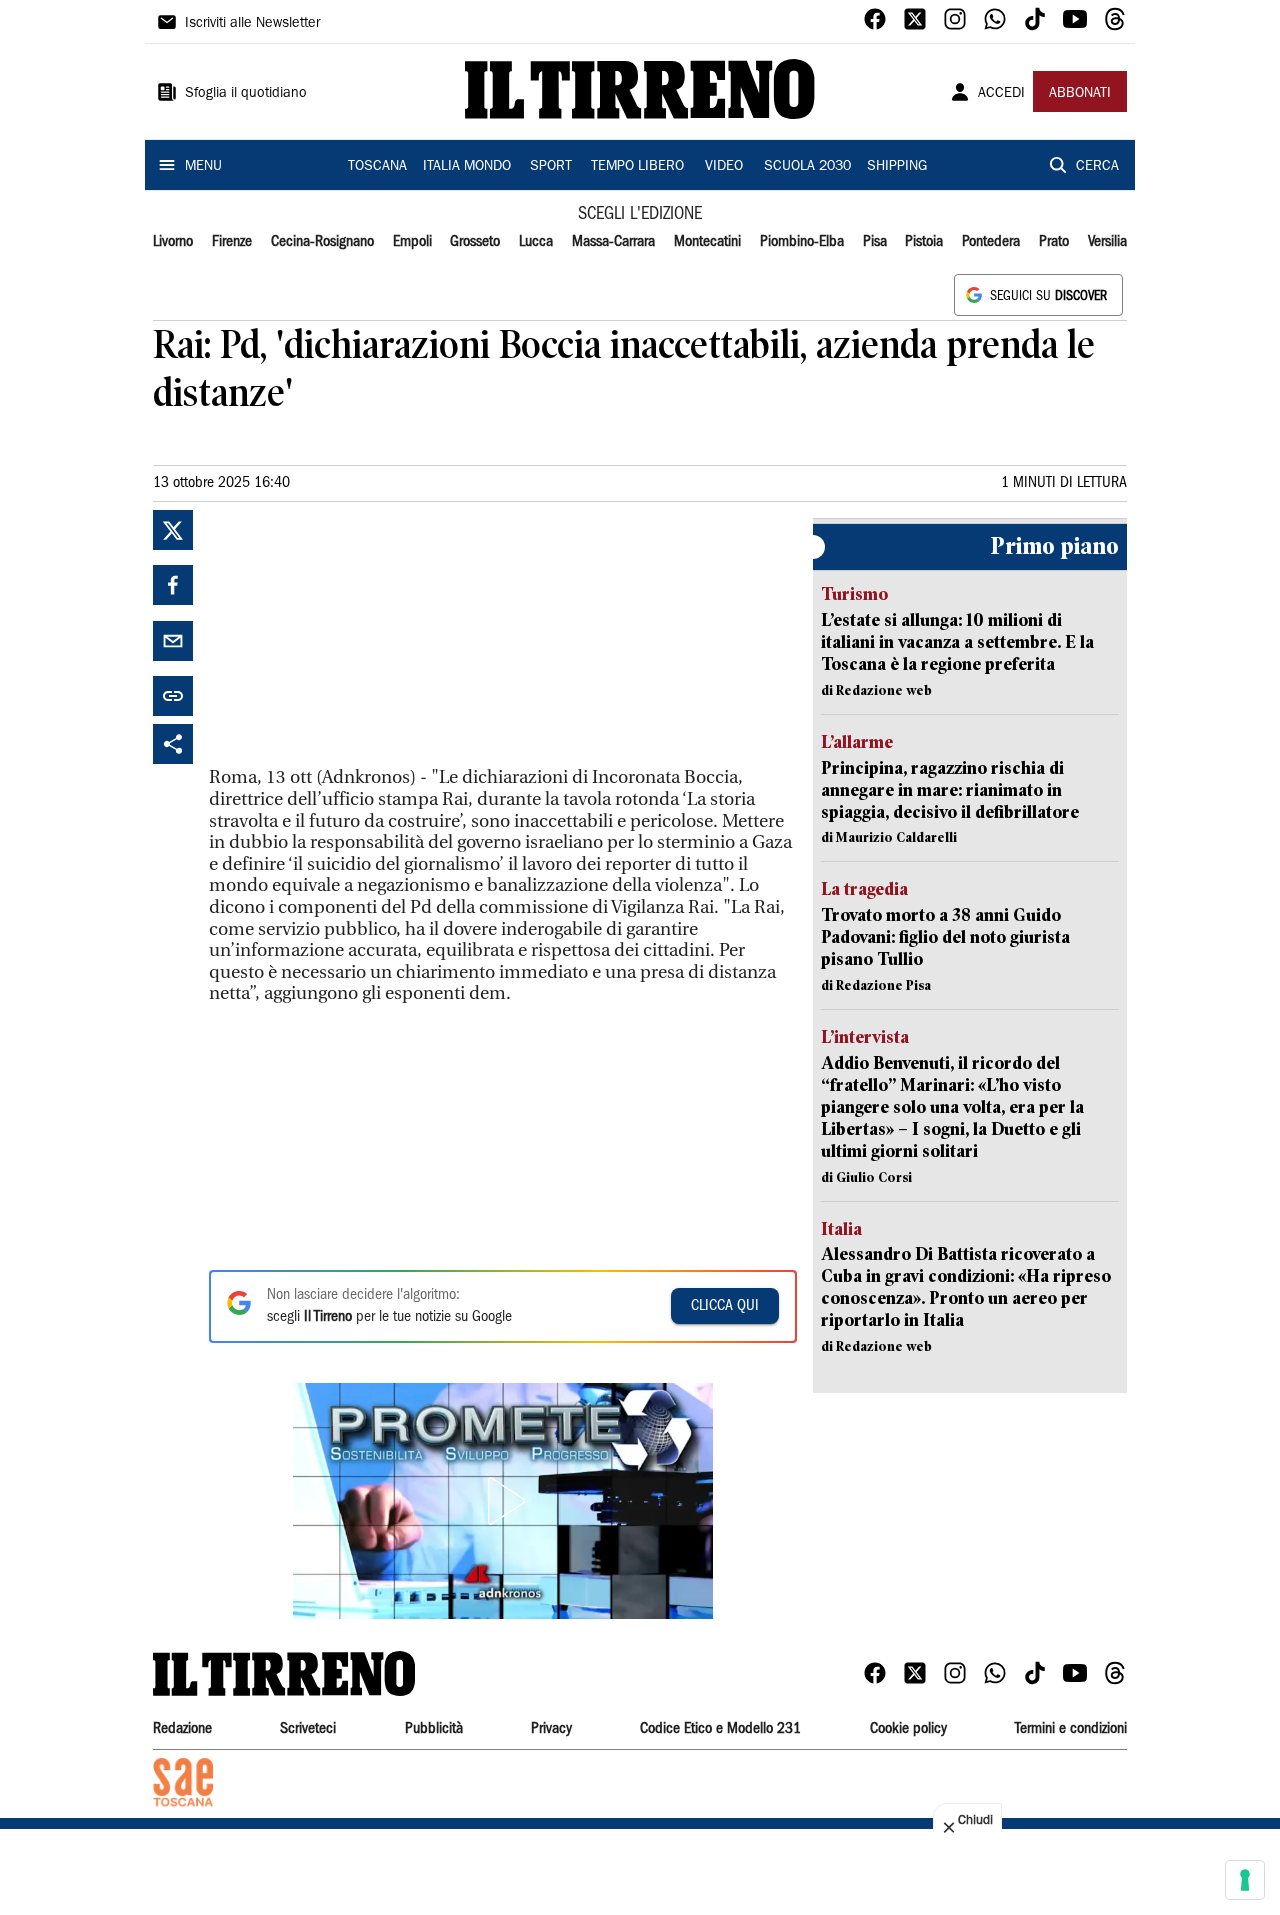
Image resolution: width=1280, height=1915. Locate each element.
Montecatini (707, 242)
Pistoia (924, 242)
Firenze (232, 242)
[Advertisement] (359, 635)
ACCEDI (1001, 94)
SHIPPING (897, 167)
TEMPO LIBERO (637, 167)
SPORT (551, 167)
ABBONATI (1080, 94)
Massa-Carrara (613, 242)
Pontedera (991, 242)
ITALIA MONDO (467, 167)
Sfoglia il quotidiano (246, 94)
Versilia (1107, 242)
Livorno (173, 242)
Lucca (536, 242)
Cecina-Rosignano (322, 242)
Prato (1054, 242)
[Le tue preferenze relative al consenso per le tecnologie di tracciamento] (1245, 1880)
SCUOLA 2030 (807, 167)
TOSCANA (377, 167)
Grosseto (475, 242)
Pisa (875, 242)
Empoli (412, 242)
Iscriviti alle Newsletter (252, 24)
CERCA (1097, 167)
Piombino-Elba (802, 242)
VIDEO (724, 167)
